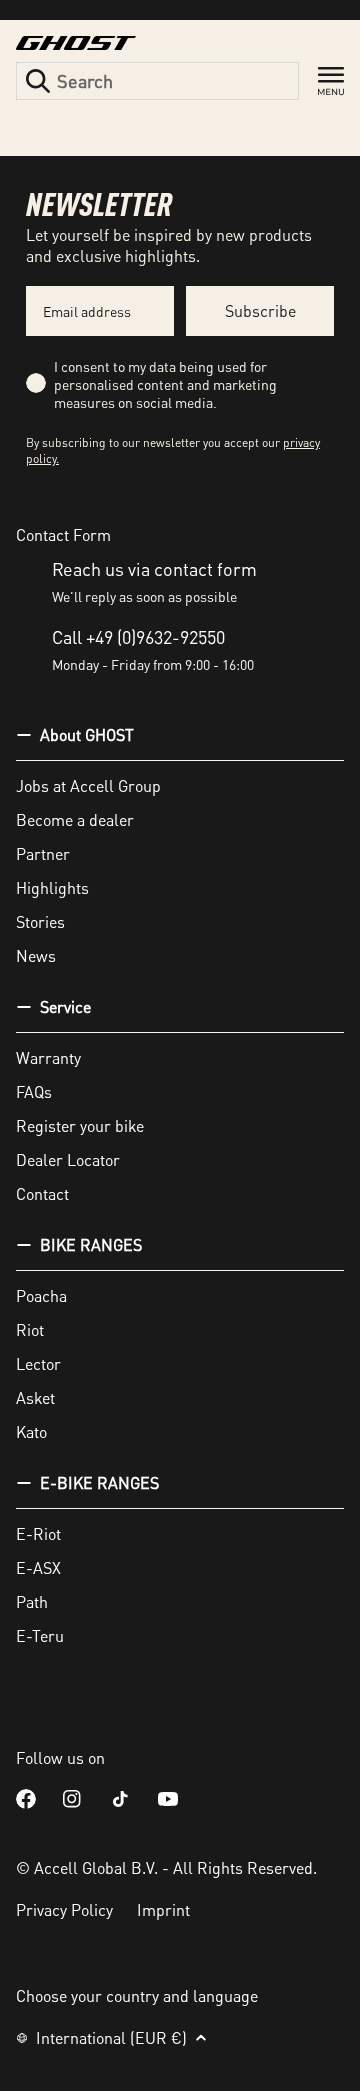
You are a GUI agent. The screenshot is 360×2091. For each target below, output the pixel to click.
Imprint (163, 1909)
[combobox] (157, 81)
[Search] (38, 81)
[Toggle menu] (331, 81)
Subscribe (260, 310)
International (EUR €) (111, 2037)
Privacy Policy (64, 1909)
